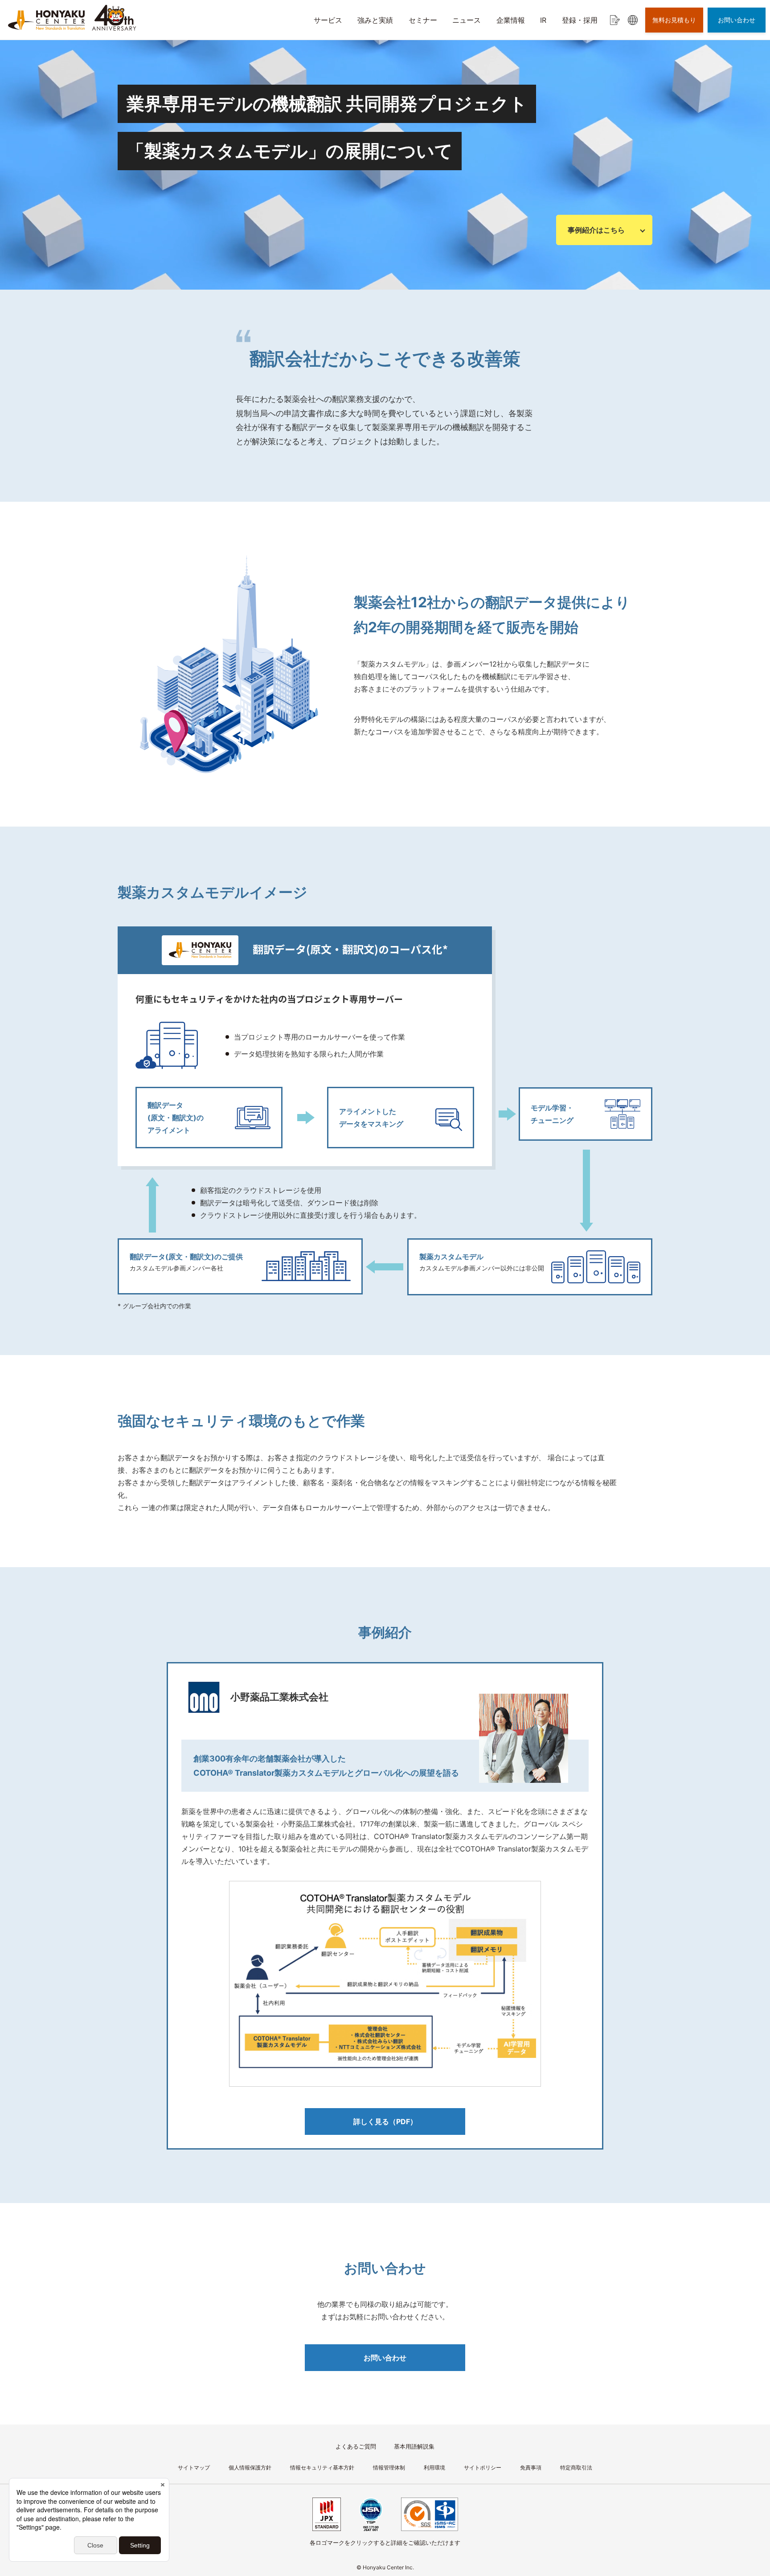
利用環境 (434, 2467)
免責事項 (531, 2467)
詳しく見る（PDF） (385, 2121)
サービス (328, 20)
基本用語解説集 (414, 2446)
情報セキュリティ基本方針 (322, 2467)
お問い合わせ (385, 2358)
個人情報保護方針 (250, 2467)
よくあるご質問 (356, 2446)
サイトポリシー (483, 2467)
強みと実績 (375, 20)
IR (543, 20)
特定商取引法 (576, 2467)
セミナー (423, 20)
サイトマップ (194, 2467)
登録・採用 (580, 20)
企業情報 (511, 20)
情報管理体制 (389, 2467)
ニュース (467, 20)
